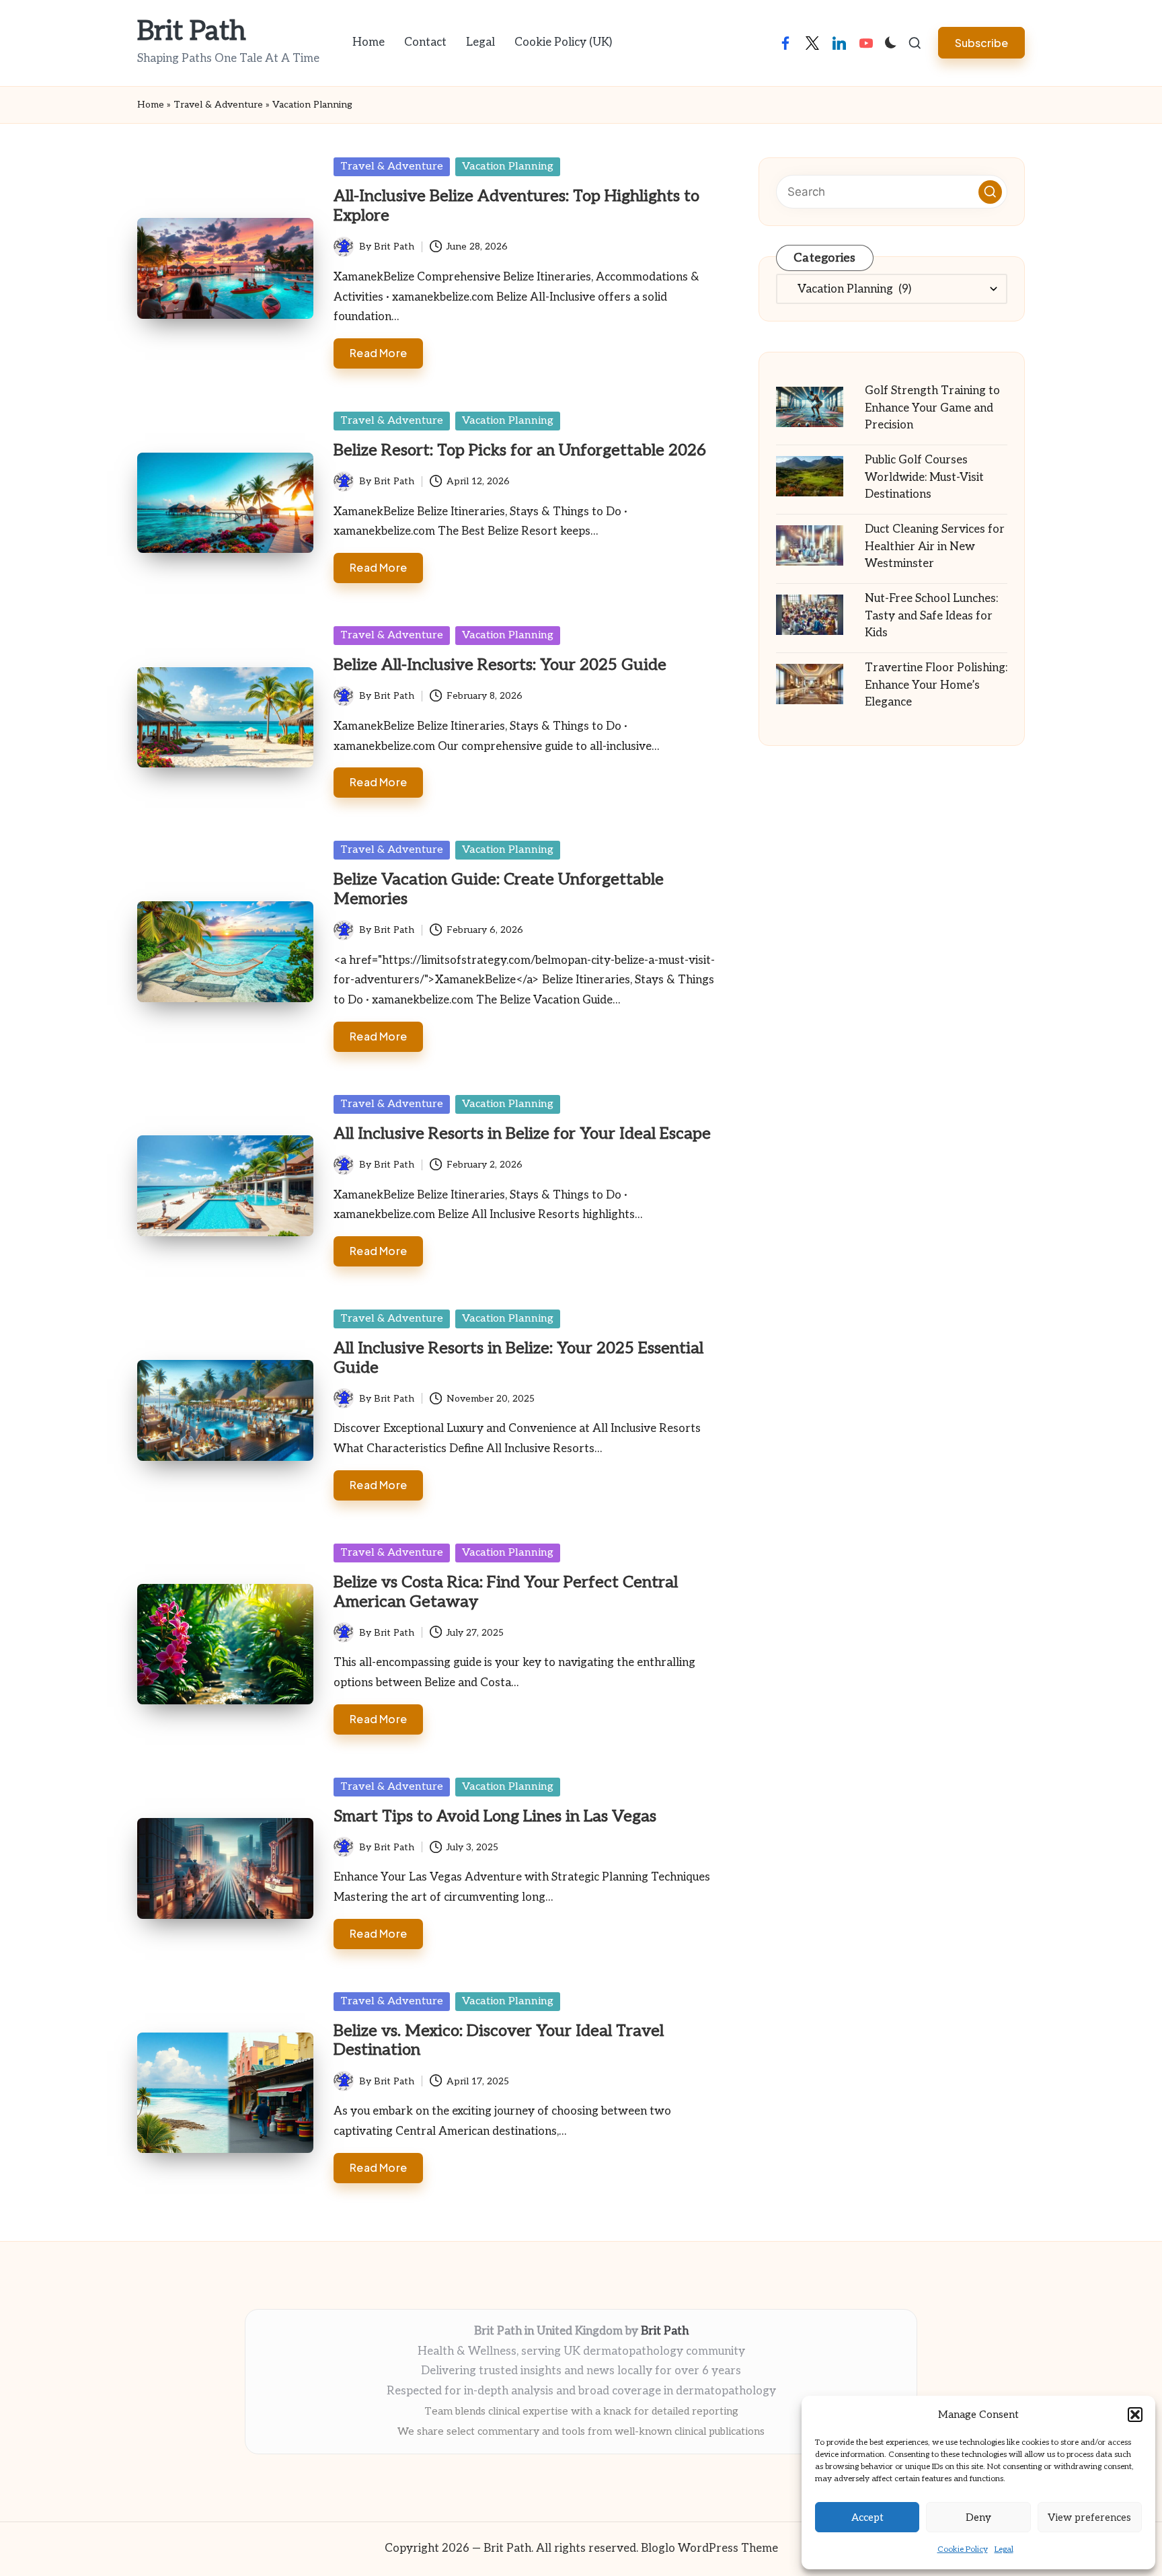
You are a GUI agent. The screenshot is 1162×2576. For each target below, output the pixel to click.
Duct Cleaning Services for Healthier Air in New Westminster (935, 546)
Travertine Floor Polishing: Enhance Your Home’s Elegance (936, 685)
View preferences (1089, 2517)
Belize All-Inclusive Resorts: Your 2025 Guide (500, 665)
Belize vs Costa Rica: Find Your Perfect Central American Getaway (506, 1592)
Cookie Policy (963, 2549)
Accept (867, 2517)
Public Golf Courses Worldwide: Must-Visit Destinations (924, 477)
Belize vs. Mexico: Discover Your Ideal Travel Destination (499, 2041)
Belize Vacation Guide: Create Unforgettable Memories (499, 889)
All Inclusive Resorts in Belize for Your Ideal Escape (522, 1134)
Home (151, 105)
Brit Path (192, 32)
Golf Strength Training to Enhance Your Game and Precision (932, 408)
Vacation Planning (508, 166)
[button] (1135, 2415)
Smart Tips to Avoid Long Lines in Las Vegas (495, 1816)
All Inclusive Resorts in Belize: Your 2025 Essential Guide (518, 1358)
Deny (978, 2517)
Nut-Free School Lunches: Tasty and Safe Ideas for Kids (931, 616)
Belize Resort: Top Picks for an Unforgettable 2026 (520, 450)
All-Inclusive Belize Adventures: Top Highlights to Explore (516, 206)
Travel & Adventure (218, 105)
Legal (1004, 2549)
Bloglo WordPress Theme (709, 2548)
